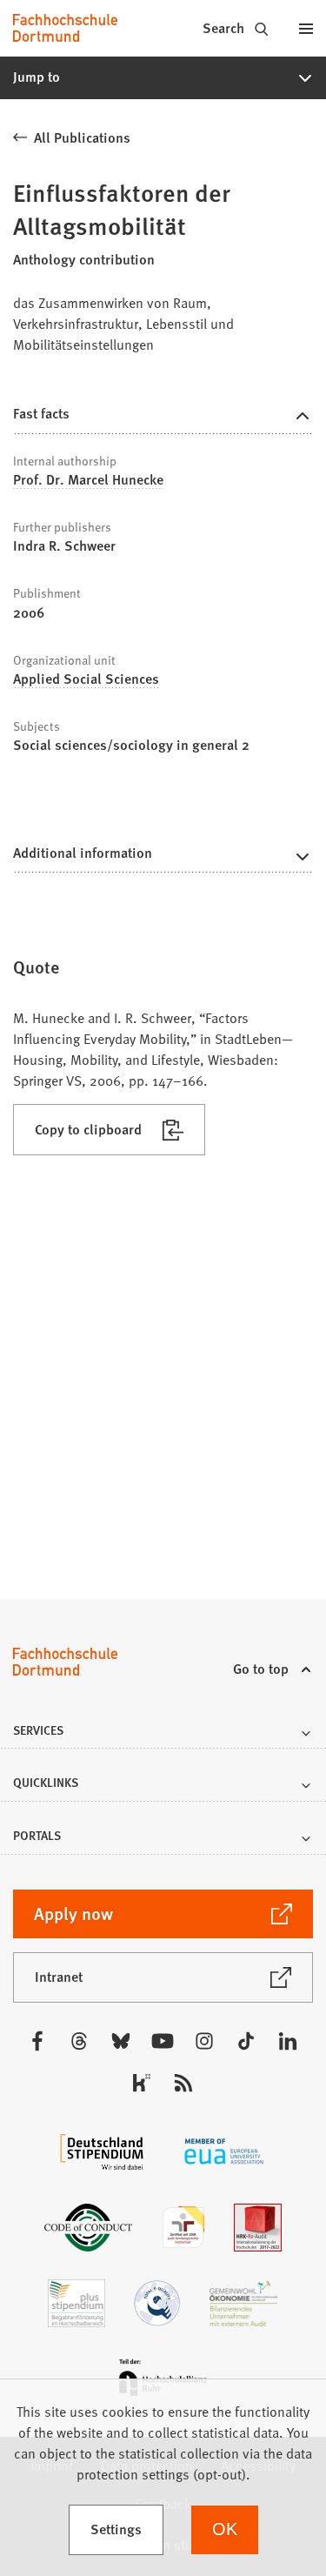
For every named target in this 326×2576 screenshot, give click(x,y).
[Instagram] (204, 2041)
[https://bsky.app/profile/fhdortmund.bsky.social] (121, 2041)
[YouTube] (163, 2041)
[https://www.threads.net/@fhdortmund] (79, 2041)
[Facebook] (37, 2041)
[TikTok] (246, 2041)
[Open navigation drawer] (306, 28)
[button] (163, 77)
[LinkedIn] (288, 2041)
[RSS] (183, 2083)
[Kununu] (142, 2083)
